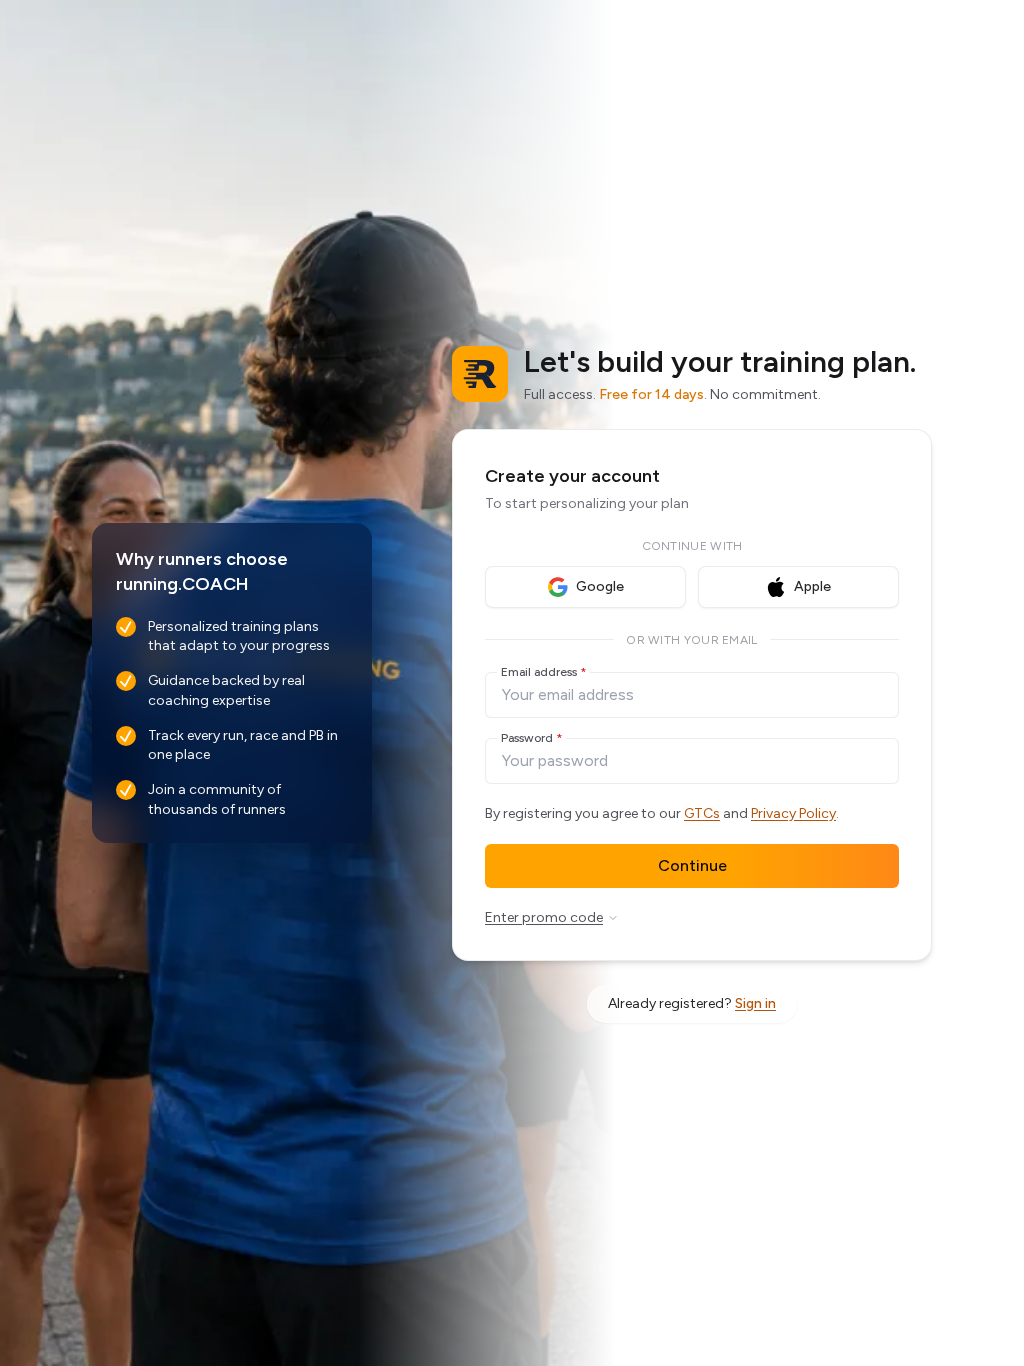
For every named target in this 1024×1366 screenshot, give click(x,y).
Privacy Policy (793, 813)
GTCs (702, 813)
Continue (692, 865)
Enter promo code (544, 917)
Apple (812, 586)
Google (600, 586)
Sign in (755, 1003)
